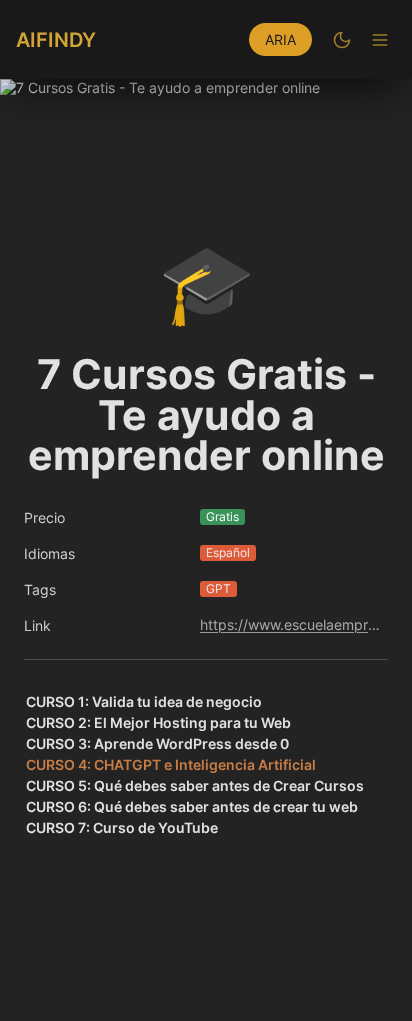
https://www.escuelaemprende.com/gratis (290, 624)
